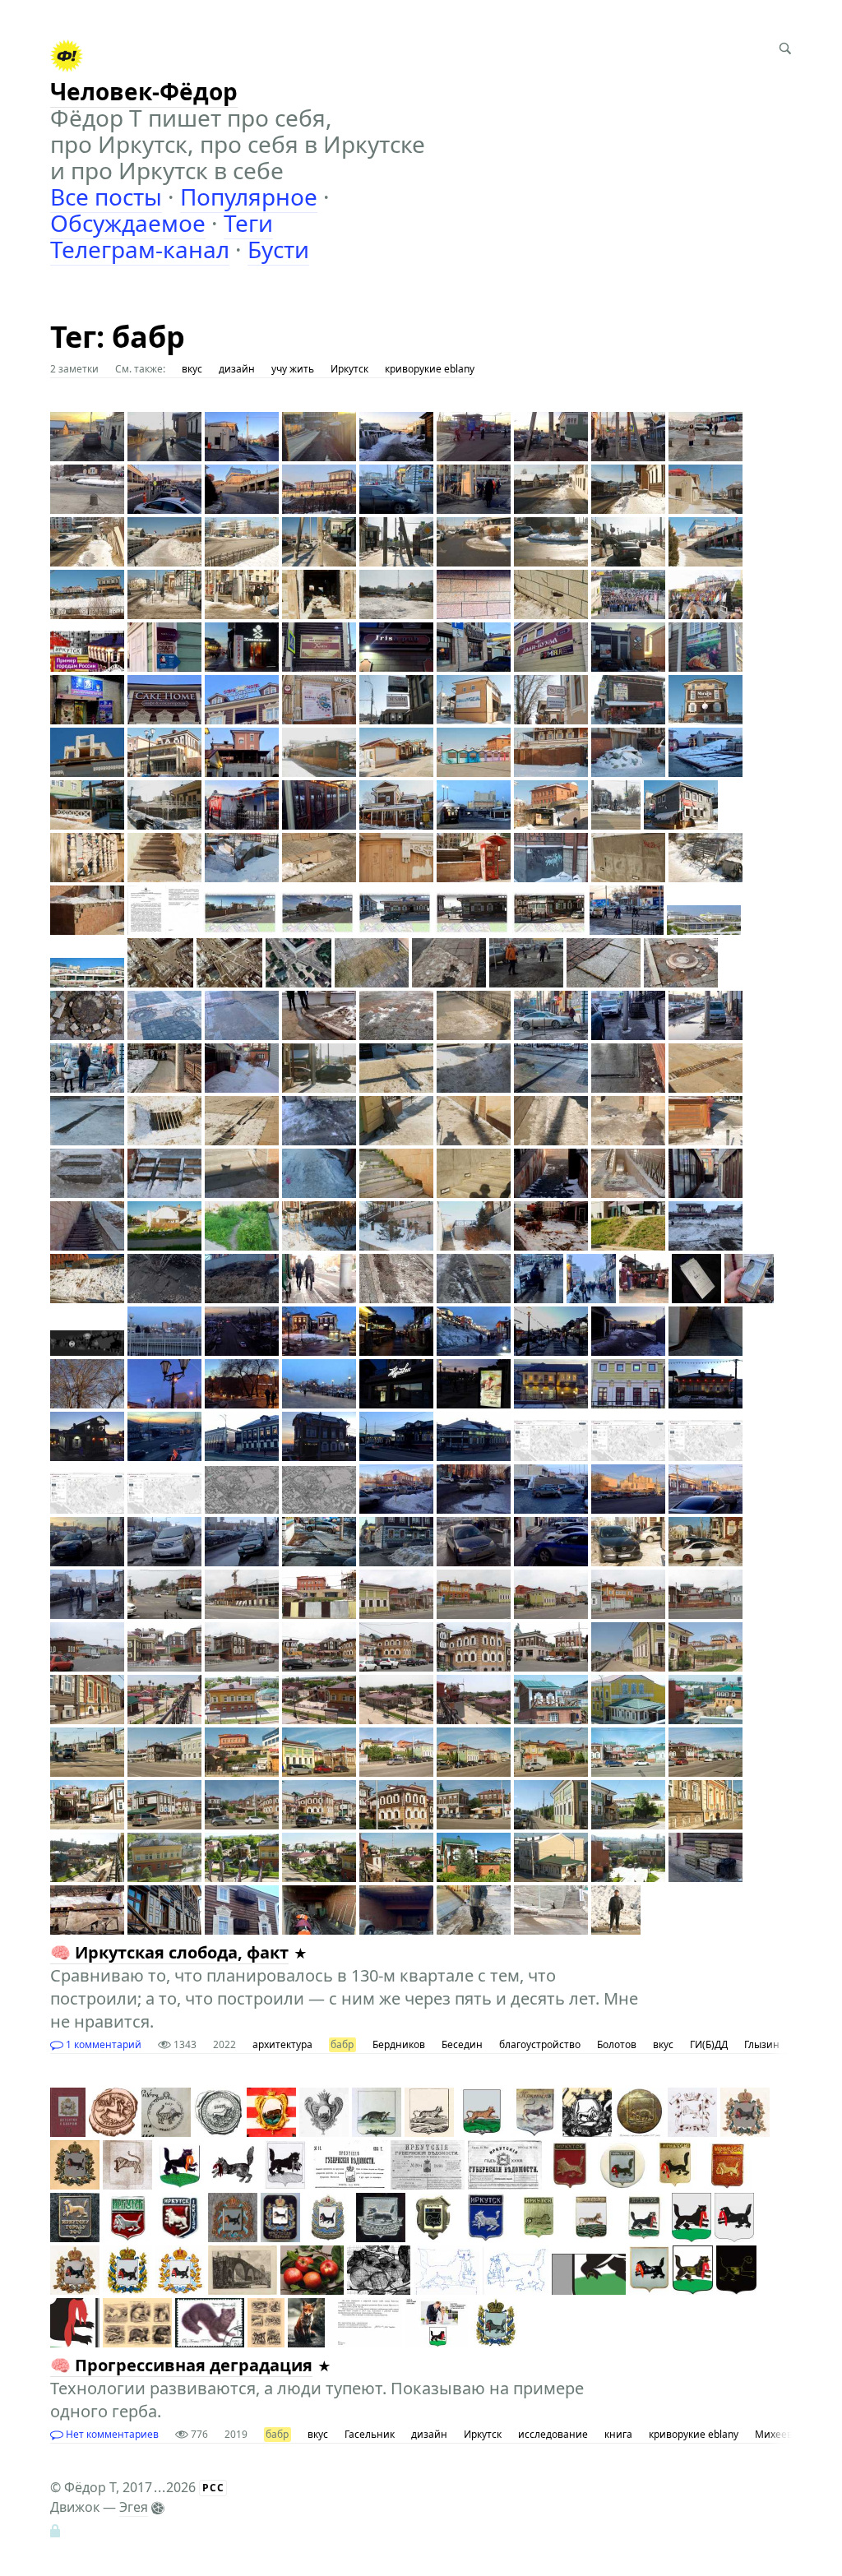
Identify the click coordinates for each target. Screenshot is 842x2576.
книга (618, 2434)
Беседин (462, 2044)
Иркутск (349, 369)
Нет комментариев (111, 2434)
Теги (248, 223)
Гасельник (370, 2434)
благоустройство (540, 2044)
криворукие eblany (430, 369)
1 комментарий (102, 2044)
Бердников (399, 2044)
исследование (553, 2434)
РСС (213, 2488)
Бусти (278, 249)
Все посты (106, 197)
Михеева (777, 2434)
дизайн (237, 369)
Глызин (762, 2044)
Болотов (617, 2044)
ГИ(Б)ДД (709, 2044)
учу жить (293, 369)
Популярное (249, 197)
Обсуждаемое (128, 223)
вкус (192, 369)
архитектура (282, 2044)
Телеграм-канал (140, 249)
